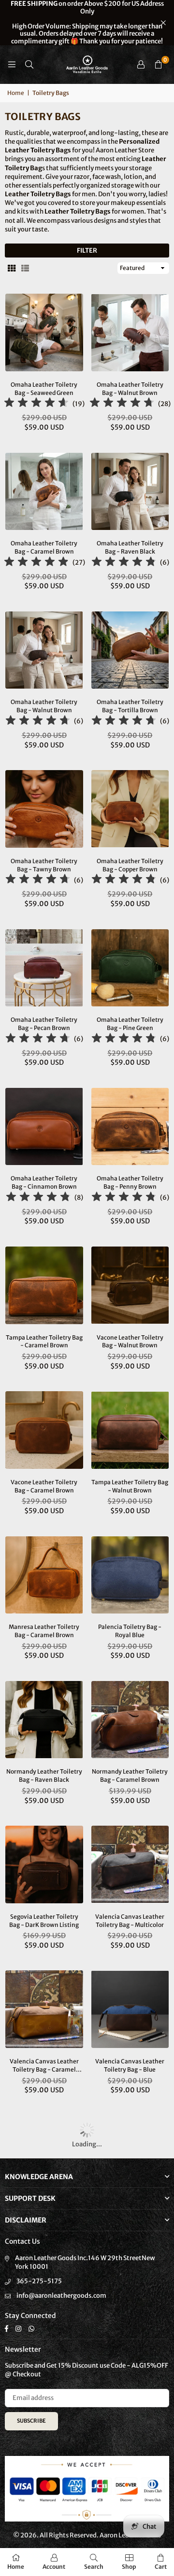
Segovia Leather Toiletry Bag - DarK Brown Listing (44, 1921)
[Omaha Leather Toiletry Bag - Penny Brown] (130, 1127)
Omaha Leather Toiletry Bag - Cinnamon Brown (44, 1182)
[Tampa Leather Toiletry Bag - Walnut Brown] (130, 1430)
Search (94, 2567)
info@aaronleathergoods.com (61, 2296)
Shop (129, 2567)
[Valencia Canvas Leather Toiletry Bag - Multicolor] (130, 1864)
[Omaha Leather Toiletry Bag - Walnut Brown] (130, 332)
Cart (161, 2567)
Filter (87, 251)
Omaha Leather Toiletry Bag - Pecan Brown (44, 1024)
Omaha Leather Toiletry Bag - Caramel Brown (44, 547)
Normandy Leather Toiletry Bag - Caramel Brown (130, 1776)
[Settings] (141, 65)
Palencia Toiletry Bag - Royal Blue (130, 1631)
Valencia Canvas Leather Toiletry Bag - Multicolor (130, 1921)
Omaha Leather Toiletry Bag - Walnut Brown (130, 389)
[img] (36, 404)
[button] (158, 65)
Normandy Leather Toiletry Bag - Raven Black (44, 1776)
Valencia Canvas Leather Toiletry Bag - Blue (130, 2065)
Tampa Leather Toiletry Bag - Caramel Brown (44, 1342)
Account (54, 2567)
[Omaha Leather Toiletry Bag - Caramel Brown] (44, 492)
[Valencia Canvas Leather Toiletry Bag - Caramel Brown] (44, 2009)
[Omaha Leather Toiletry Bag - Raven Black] (130, 492)
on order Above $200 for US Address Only (87, 23)
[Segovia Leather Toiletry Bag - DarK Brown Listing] (44, 1864)
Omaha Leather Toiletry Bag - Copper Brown (130, 865)
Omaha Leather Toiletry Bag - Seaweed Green (44, 389)
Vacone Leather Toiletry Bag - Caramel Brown (44, 1486)
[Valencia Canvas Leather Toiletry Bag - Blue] (130, 2009)
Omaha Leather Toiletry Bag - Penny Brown (130, 1182)
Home (16, 93)
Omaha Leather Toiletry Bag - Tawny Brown (44, 865)
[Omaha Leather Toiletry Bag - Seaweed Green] (44, 332)
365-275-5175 (39, 2281)
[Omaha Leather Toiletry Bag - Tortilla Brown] (130, 650)
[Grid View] (12, 268)
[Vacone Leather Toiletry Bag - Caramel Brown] (44, 1430)
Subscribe (31, 2421)
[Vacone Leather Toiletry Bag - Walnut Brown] (130, 1285)
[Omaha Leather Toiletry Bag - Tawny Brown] (44, 809)
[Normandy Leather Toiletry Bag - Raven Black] (44, 1720)
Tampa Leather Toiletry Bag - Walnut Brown (130, 1486)
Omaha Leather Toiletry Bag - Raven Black (130, 547)
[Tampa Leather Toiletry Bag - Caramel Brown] (44, 1285)
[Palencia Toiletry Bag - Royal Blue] (130, 1575)
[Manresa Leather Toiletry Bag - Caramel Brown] (44, 1575)
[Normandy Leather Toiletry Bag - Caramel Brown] (130, 1720)
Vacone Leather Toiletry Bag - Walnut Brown (130, 1342)
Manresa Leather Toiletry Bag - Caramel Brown (44, 1631)
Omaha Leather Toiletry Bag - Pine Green (130, 1024)
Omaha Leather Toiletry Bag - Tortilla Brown (130, 706)
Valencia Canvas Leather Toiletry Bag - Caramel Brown (44, 2066)
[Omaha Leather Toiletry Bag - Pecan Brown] (44, 968)
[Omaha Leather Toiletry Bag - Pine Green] (130, 968)
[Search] (29, 64)
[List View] (25, 268)
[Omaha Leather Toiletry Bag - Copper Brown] (130, 809)
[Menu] (12, 64)
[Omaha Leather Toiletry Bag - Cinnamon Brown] (44, 1127)
